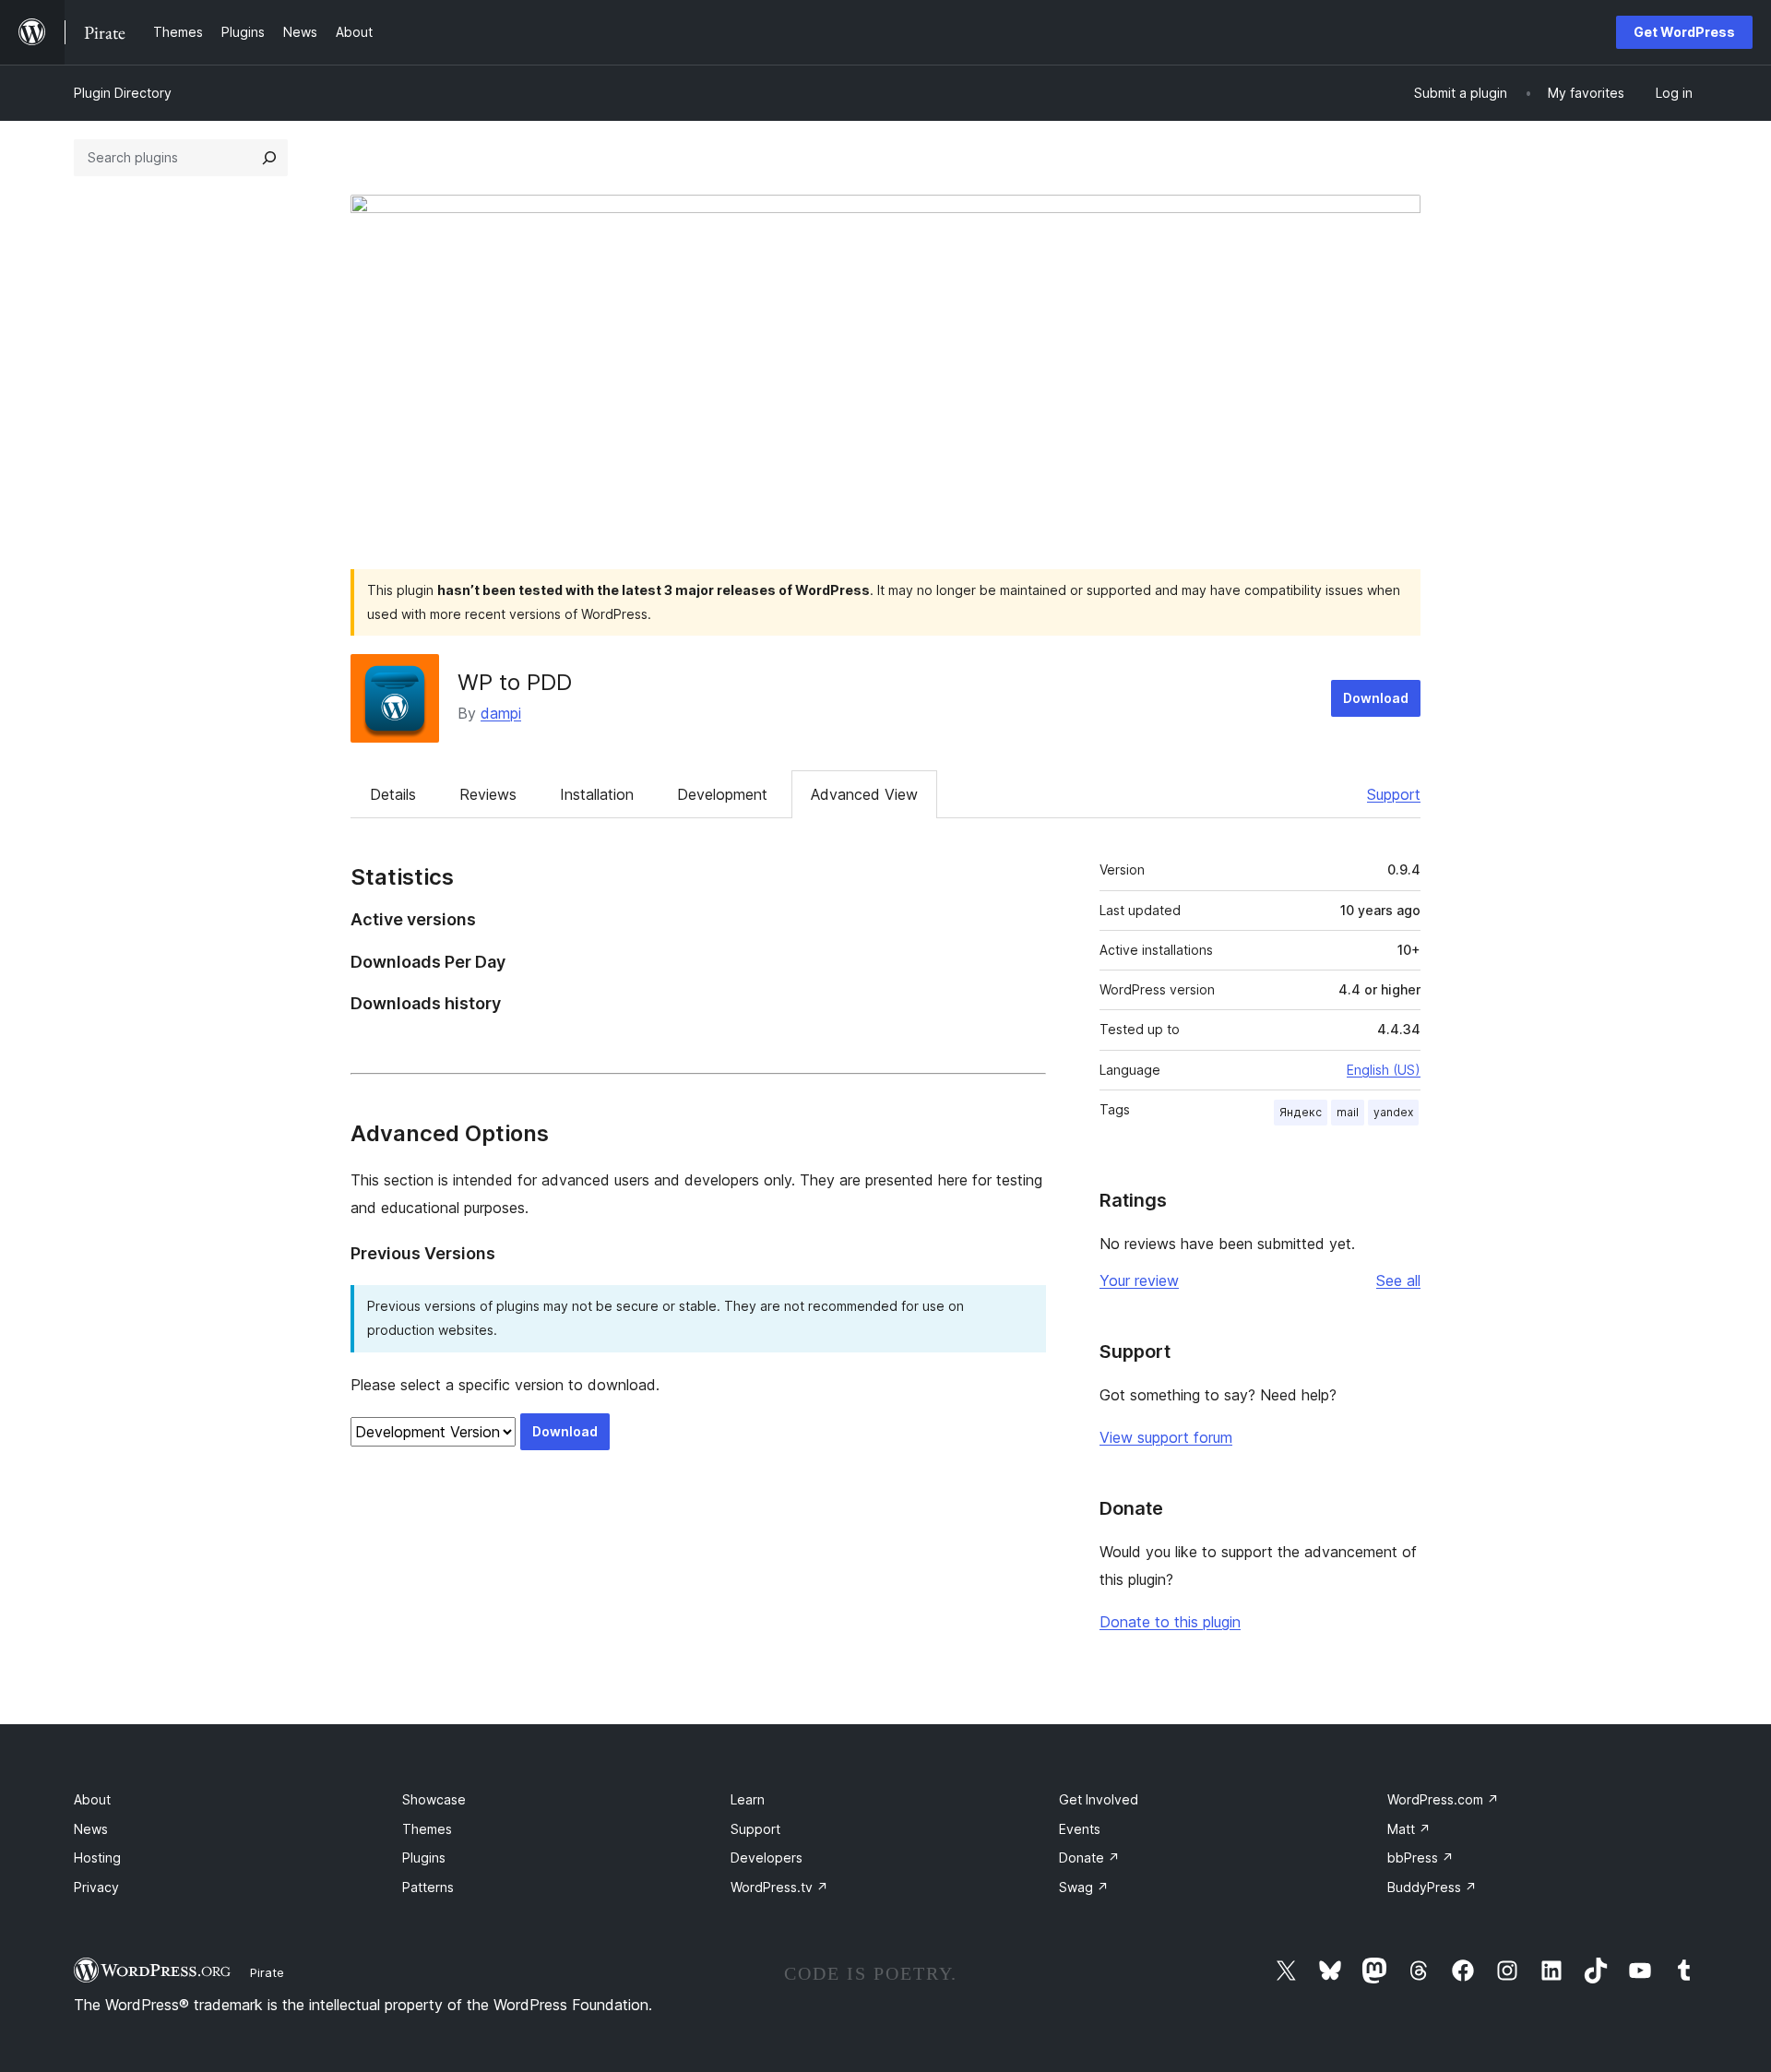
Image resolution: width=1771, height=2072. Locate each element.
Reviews (488, 794)
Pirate (267, 1972)
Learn (748, 1799)
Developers (767, 1858)
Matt (1409, 1829)
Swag (1084, 1887)
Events (1080, 1829)
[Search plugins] (269, 158)
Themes (427, 1829)
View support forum (1166, 1437)
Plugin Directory (123, 93)
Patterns (428, 1887)
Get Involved (1099, 1799)
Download (1376, 698)
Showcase (434, 1799)
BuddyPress (1432, 1887)
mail (1348, 1112)
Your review (1139, 1280)
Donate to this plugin (1170, 1622)
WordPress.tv (779, 1887)
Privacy (96, 1887)
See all (1398, 1280)
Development (722, 794)
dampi (501, 713)
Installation (597, 794)
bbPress (1420, 1858)
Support (1394, 794)
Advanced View (864, 794)
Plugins (424, 1858)
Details (393, 794)
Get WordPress (1684, 32)
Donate (1089, 1858)
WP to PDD (515, 682)
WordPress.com (1443, 1799)
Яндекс (1301, 1112)
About (92, 1799)
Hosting (97, 1858)
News (91, 1829)
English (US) (1384, 1070)
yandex (1393, 1112)
